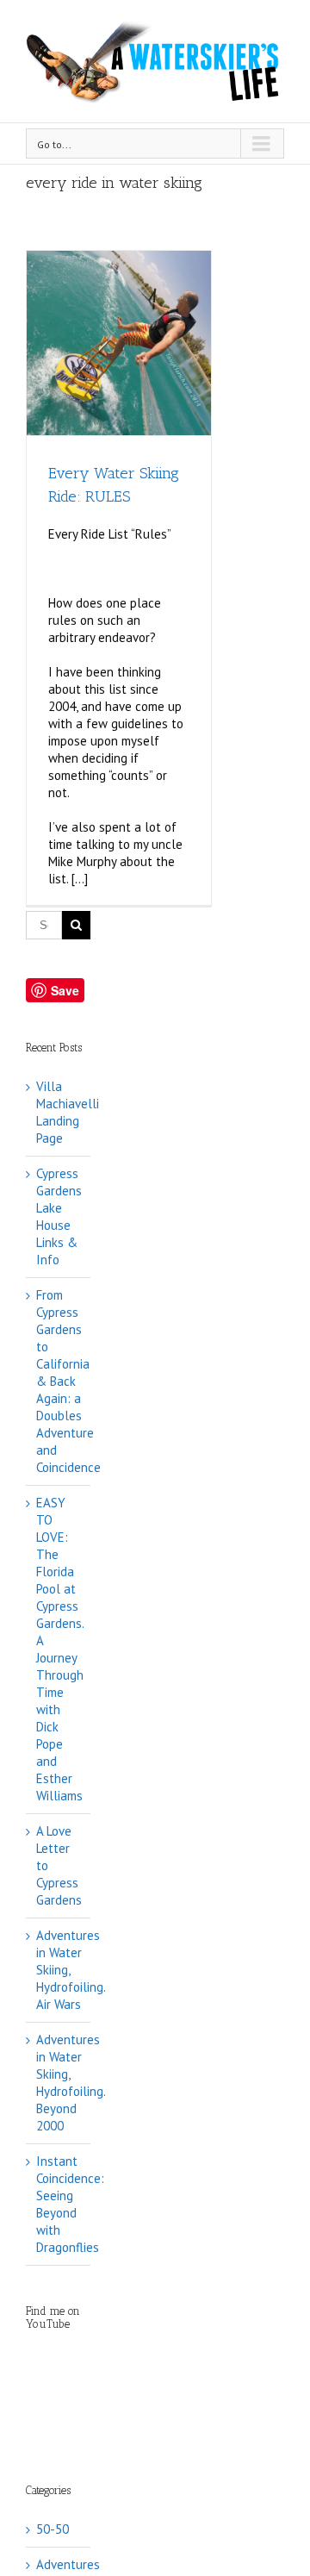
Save (65, 990)
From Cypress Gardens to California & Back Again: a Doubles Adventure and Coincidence (68, 1381)
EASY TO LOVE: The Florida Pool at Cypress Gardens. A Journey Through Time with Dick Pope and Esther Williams (60, 1649)
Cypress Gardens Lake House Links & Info (59, 1216)
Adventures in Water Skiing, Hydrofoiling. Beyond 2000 (71, 2083)
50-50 (53, 2529)
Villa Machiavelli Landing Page (68, 1112)
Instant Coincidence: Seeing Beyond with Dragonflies (70, 2204)
